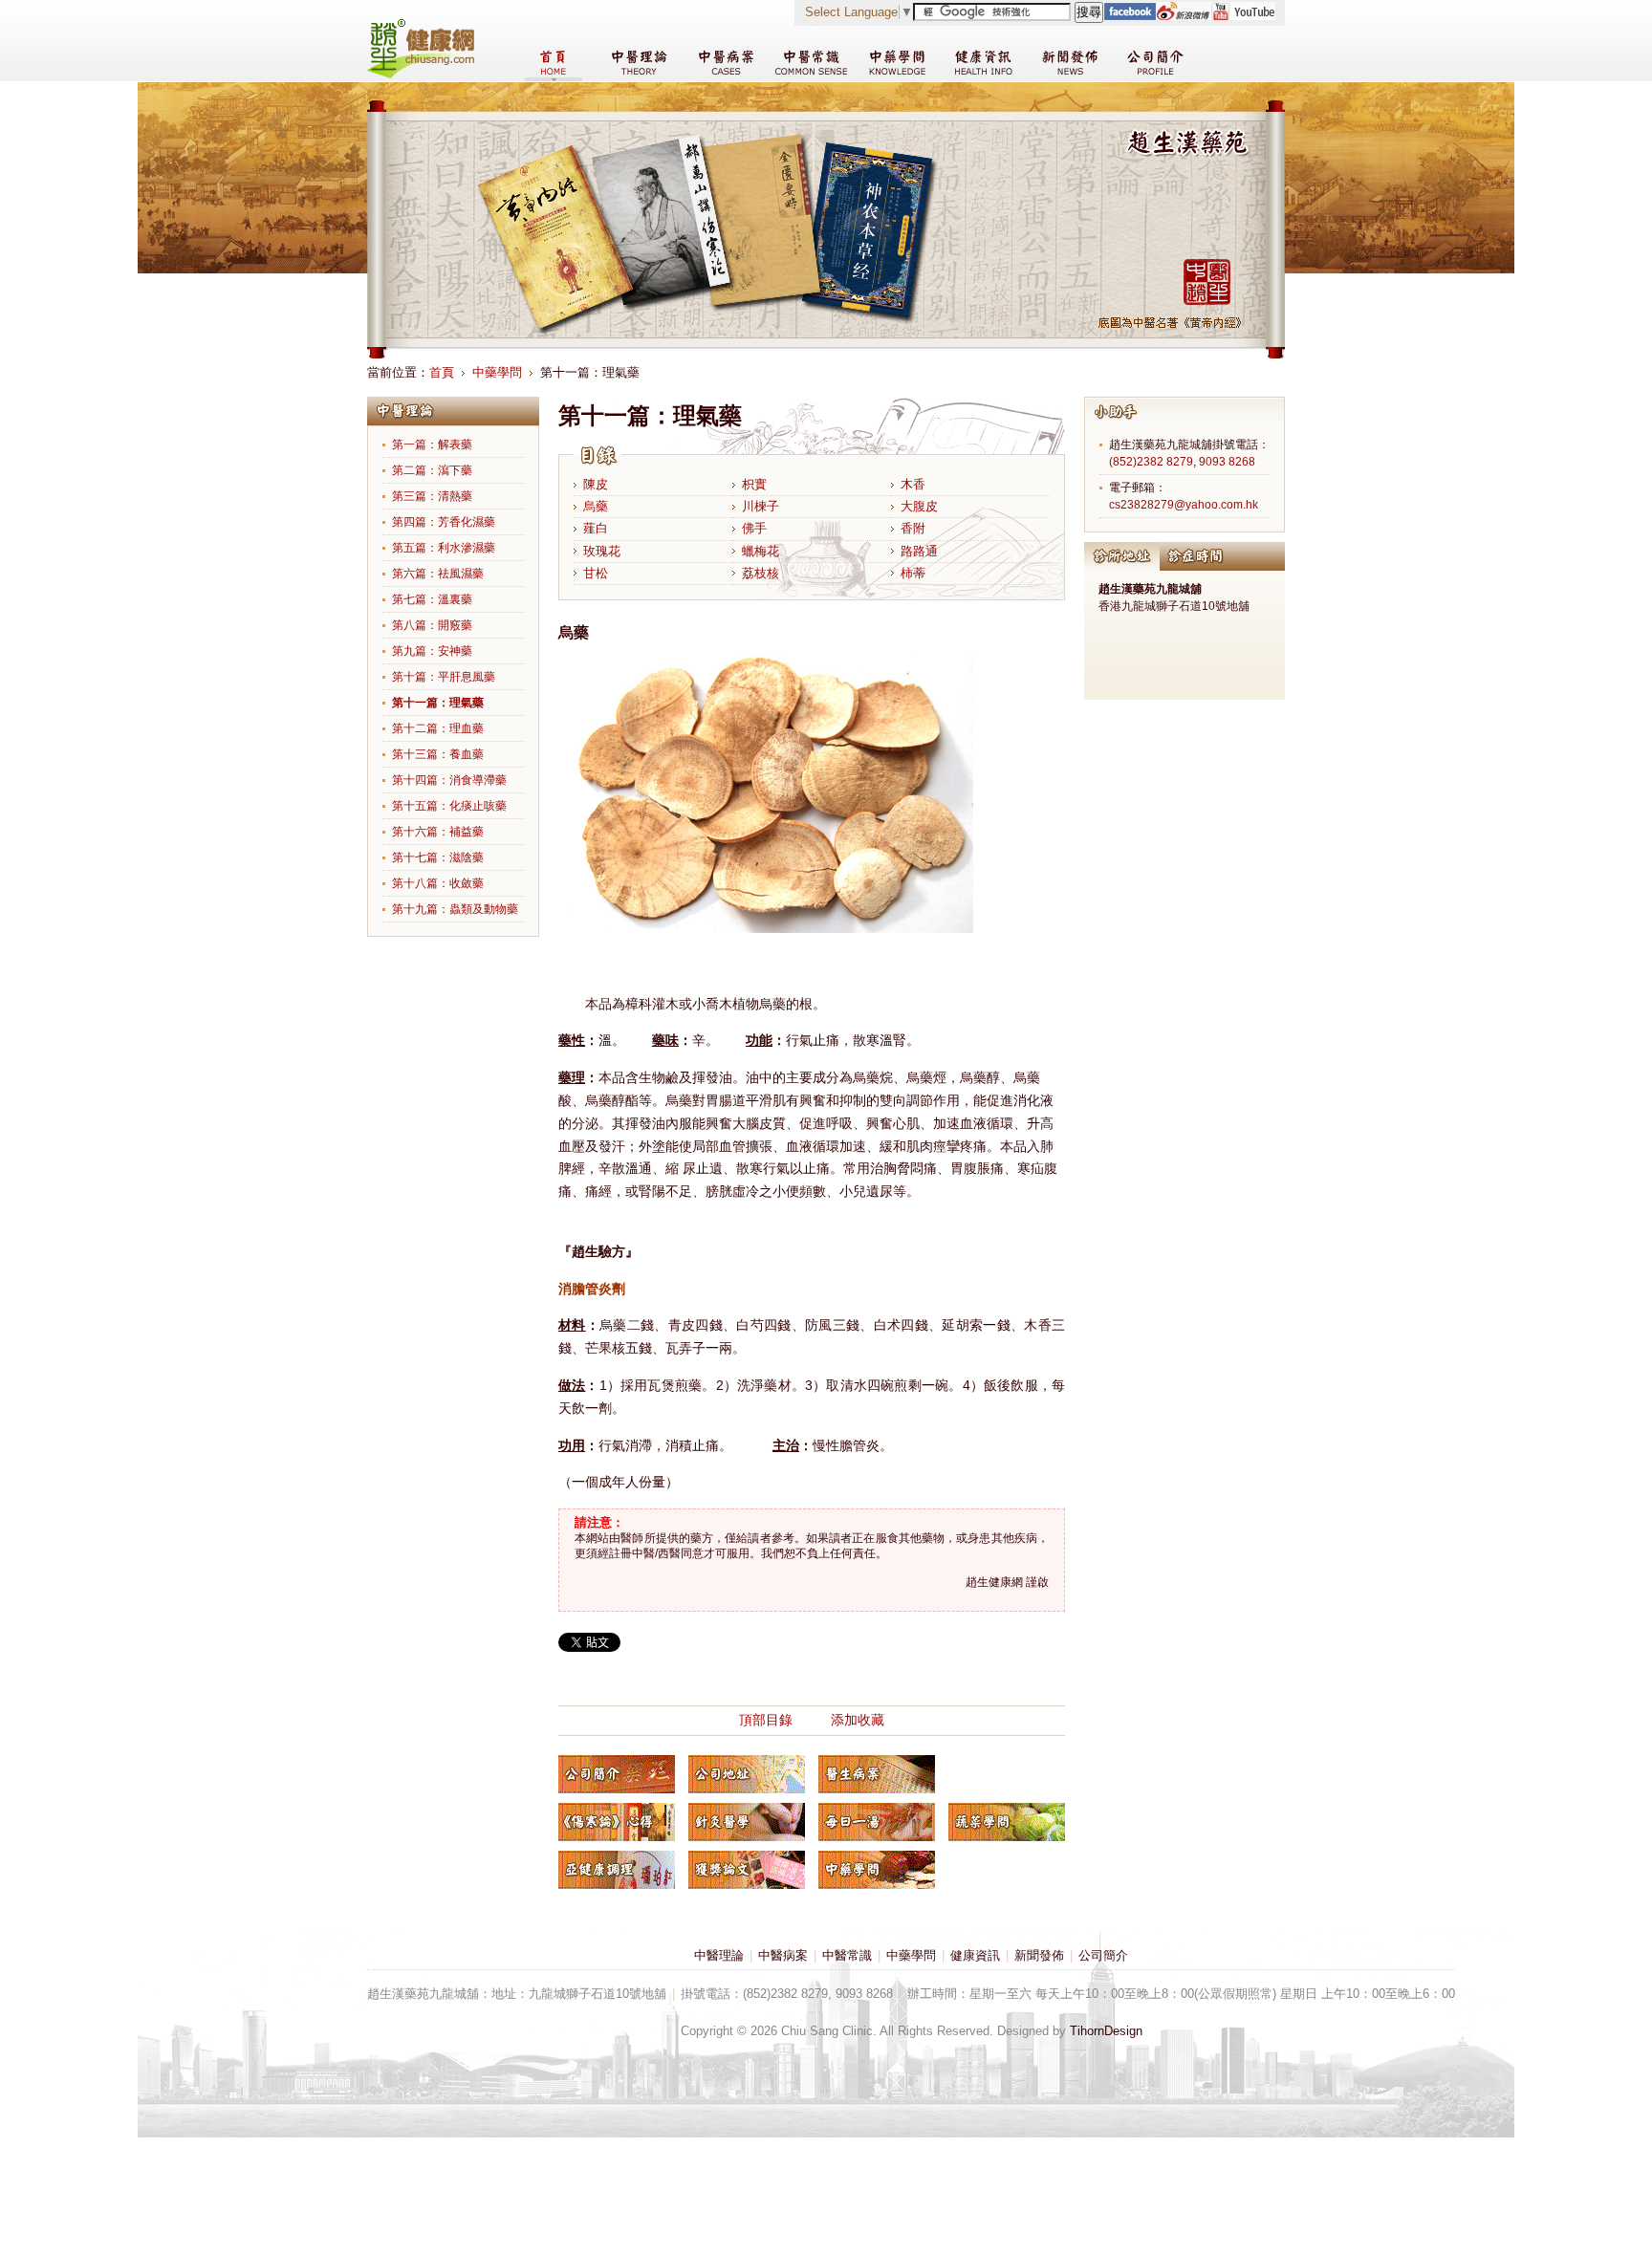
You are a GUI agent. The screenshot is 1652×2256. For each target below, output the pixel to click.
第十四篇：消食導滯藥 (449, 780)
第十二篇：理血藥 (438, 728)
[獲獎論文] (747, 1870)
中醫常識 (847, 1955)
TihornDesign (1106, 2031)
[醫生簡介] (617, 1774)
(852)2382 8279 (1151, 462)
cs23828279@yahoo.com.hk (1184, 505)
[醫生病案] (877, 1774)
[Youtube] (1243, 16)
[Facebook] (1130, 16)
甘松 (596, 573)
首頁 (442, 372)
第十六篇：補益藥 (438, 832)
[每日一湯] (877, 1822)
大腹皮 (919, 506)
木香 (913, 484)
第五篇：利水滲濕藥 (444, 548)
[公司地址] (747, 1774)
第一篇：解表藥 (432, 445)
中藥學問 (497, 372)
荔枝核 (761, 573)
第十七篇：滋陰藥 (438, 857)
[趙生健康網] (421, 74)
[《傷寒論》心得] (617, 1822)
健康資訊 (975, 1955)
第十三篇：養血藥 (438, 754)
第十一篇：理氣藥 (438, 703)
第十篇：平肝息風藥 (444, 677)
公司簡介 (1103, 1955)
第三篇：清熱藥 (432, 496)
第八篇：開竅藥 (432, 625)
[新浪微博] (1183, 16)
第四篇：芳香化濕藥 (444, 522)
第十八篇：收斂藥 (438, 883)
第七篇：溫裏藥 (432, 599)
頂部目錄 (766, 1720)
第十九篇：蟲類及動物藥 (455, 909)
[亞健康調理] (617, 1870)
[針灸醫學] (747, 1822)
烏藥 (596, 506)
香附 (913, 528)
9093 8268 (1227, 462)
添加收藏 (858, 1720)
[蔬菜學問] (1007, 1822)
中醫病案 (783, 1955)
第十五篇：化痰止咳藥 (449, 806)
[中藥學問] (877, 1870)
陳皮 (596, 484)
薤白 (596, 528)
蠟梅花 (761, 551)
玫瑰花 (602, 551)
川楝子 (761, 506)
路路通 (919, 551)
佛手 (754, 528)
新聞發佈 (1039, 1955)
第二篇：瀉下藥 (432, 470)
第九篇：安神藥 (432, 651)
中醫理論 (719, 1955)
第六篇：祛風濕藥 (438, 574)
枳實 (754, 484)
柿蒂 (913, 573)
